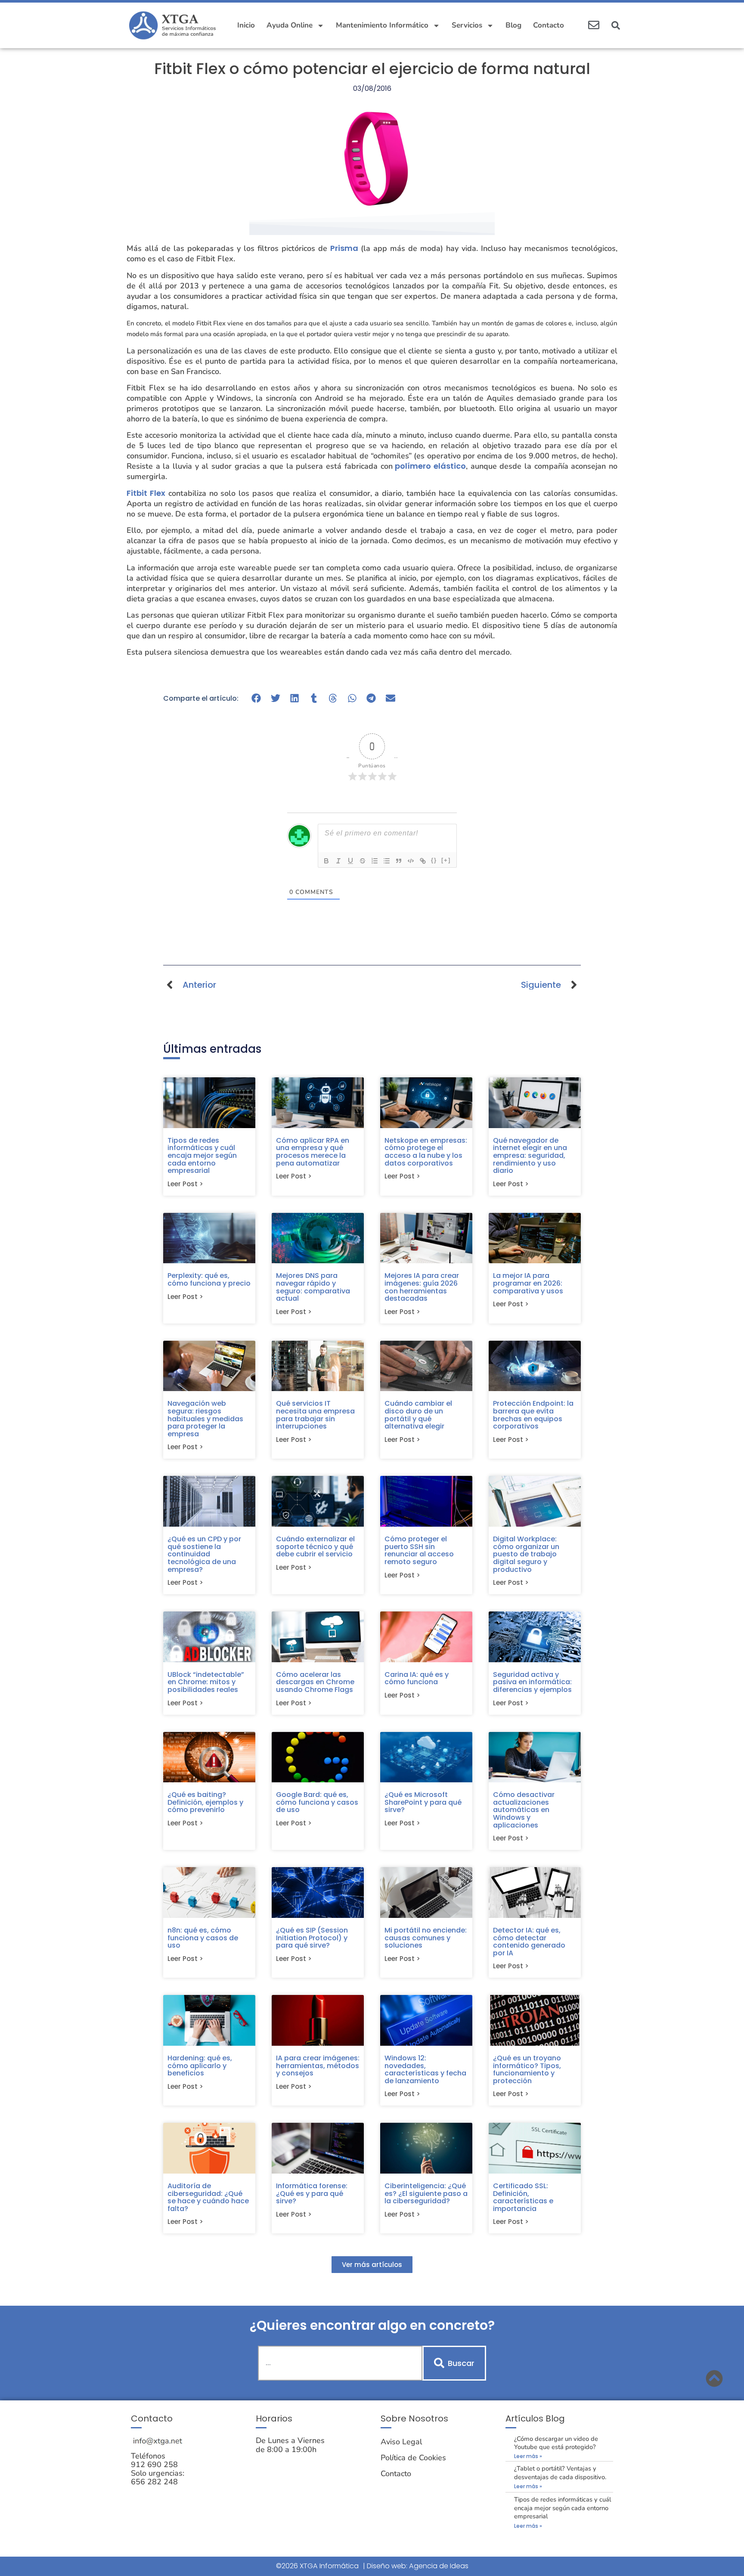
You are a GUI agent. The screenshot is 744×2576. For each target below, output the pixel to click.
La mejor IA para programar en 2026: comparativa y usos (528, 1283)
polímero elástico (429, 466)
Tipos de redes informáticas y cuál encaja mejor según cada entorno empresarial (202, 1155)
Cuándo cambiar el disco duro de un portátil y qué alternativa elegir (418, 1415)
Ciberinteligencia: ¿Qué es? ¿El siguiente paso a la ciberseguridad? (426, 2193)
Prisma (344, 248)
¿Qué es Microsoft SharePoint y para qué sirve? (423, 1802)
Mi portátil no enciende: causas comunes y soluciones (426, 1938)
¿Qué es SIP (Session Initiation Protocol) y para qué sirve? (312, 1938)
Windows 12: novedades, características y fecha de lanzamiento (425, 2069)
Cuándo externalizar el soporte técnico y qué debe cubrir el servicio (315, 1546)
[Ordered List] (375, 861)
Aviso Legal (401, 2442)
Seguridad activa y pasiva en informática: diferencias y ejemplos (532, 1682)
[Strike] (363, 861)
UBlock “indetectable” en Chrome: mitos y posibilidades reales (206, 1682)
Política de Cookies (413, 2458)
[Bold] (326, 861)
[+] (446, 860)
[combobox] (340, 2363)
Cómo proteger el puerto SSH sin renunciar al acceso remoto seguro (419, 1550)
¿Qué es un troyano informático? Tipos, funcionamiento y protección (527, 2069)
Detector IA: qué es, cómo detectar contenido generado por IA (529, 1942)
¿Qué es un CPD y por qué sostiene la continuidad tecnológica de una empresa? (204, 1554)
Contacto (549, 25)
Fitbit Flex (146, 493)
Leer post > (185, 1184)
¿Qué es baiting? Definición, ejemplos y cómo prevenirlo (205, 1802)
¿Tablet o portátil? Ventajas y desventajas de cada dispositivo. (560, 2472)
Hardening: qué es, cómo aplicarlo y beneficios (200, 2066)
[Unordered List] (387, 861)
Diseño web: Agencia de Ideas (418, 2566)
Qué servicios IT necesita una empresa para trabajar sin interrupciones (315, 1415)
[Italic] (338, 861)
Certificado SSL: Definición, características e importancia (523, 2197)
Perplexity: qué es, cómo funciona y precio (209, 1279)
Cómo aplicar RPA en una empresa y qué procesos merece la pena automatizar (313, 1152)
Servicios (467, 25)
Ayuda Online (290, 25)
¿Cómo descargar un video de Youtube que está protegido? (556, 2443)
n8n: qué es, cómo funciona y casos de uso (203, 1938)
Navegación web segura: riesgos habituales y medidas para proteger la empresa (205, 1418)
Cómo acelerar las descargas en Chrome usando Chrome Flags (315, 1682)
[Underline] (350, 861)
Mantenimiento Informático (382, 25)
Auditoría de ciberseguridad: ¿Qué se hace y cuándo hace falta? (208, 2197)
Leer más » (528, 2456)
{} (434, 860)
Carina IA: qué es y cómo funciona (417, 1678)
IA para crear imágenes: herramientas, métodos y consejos (318, 2066)
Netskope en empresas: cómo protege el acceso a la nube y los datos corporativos (426, 1152)
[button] (616, 25)
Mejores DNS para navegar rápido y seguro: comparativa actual (313, 1287)
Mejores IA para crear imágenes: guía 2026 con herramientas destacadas (422, 1287)
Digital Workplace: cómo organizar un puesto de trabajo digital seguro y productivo (526, 1554)
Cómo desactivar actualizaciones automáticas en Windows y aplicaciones (524, 1810)
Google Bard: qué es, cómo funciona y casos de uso (317, 1802)
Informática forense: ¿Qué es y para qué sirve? (312, 2193)
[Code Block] (411, 861)
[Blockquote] (399, 861)
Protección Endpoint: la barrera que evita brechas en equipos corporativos (533, 1415)
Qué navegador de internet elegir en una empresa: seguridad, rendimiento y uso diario (530, 1155)
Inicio (246, 25)
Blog (513, 25)
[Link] (423, 861)
